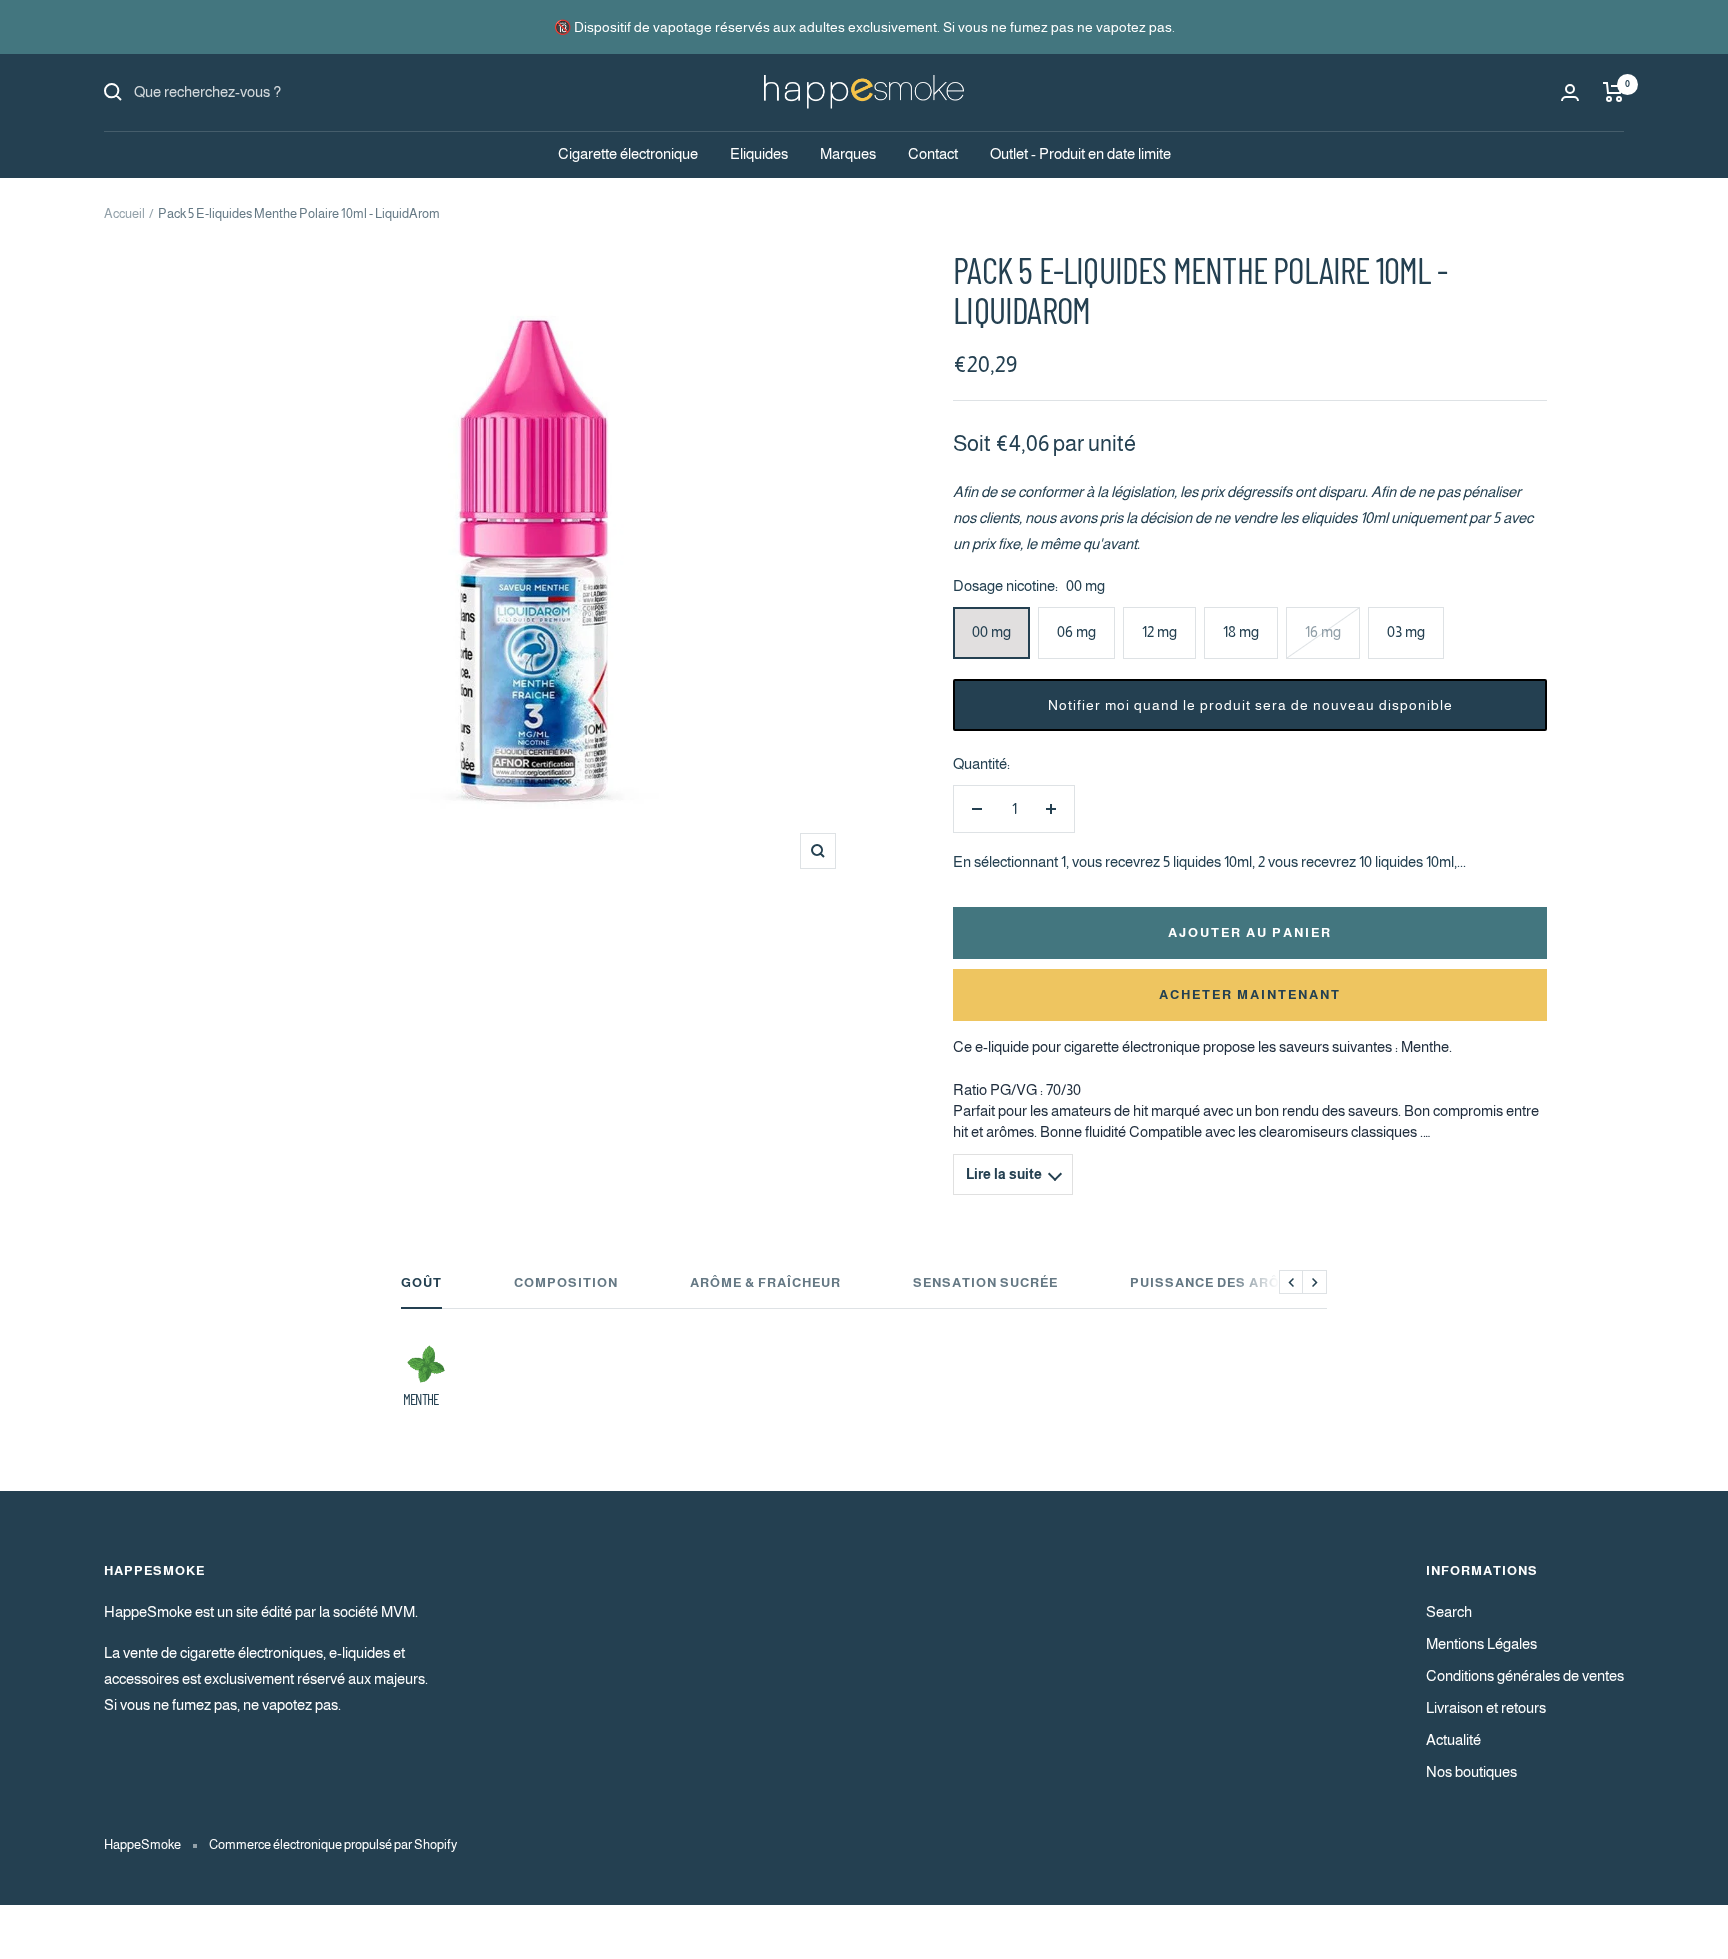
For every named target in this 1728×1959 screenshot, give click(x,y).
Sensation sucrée (985, 1282)
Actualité (1453, 1739)
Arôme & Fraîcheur (765, 1282)
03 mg (1406, 631)
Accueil (124, 213)
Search (1449, 1611)
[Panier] (1613, 92)
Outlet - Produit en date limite (1080, 153)
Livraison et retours (1486, 1707)
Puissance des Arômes (1220, 1282)
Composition (566, 1282)
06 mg (1076, 631)
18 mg (1241, 631)
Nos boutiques (1471, 1771)
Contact (933, 153)
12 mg (1159, 631)
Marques (848, 153)
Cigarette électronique (628, 153)
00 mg (991, 631)
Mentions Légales (1481, 1643)
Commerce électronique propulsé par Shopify (333, 1844)
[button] (1250, 705)
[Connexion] (1570, 92)
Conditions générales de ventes (1525, 1675)
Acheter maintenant (1250, 994)
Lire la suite (1004, 1174)
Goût (421, 1282)
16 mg (1323, 631)
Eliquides (759, 153)
